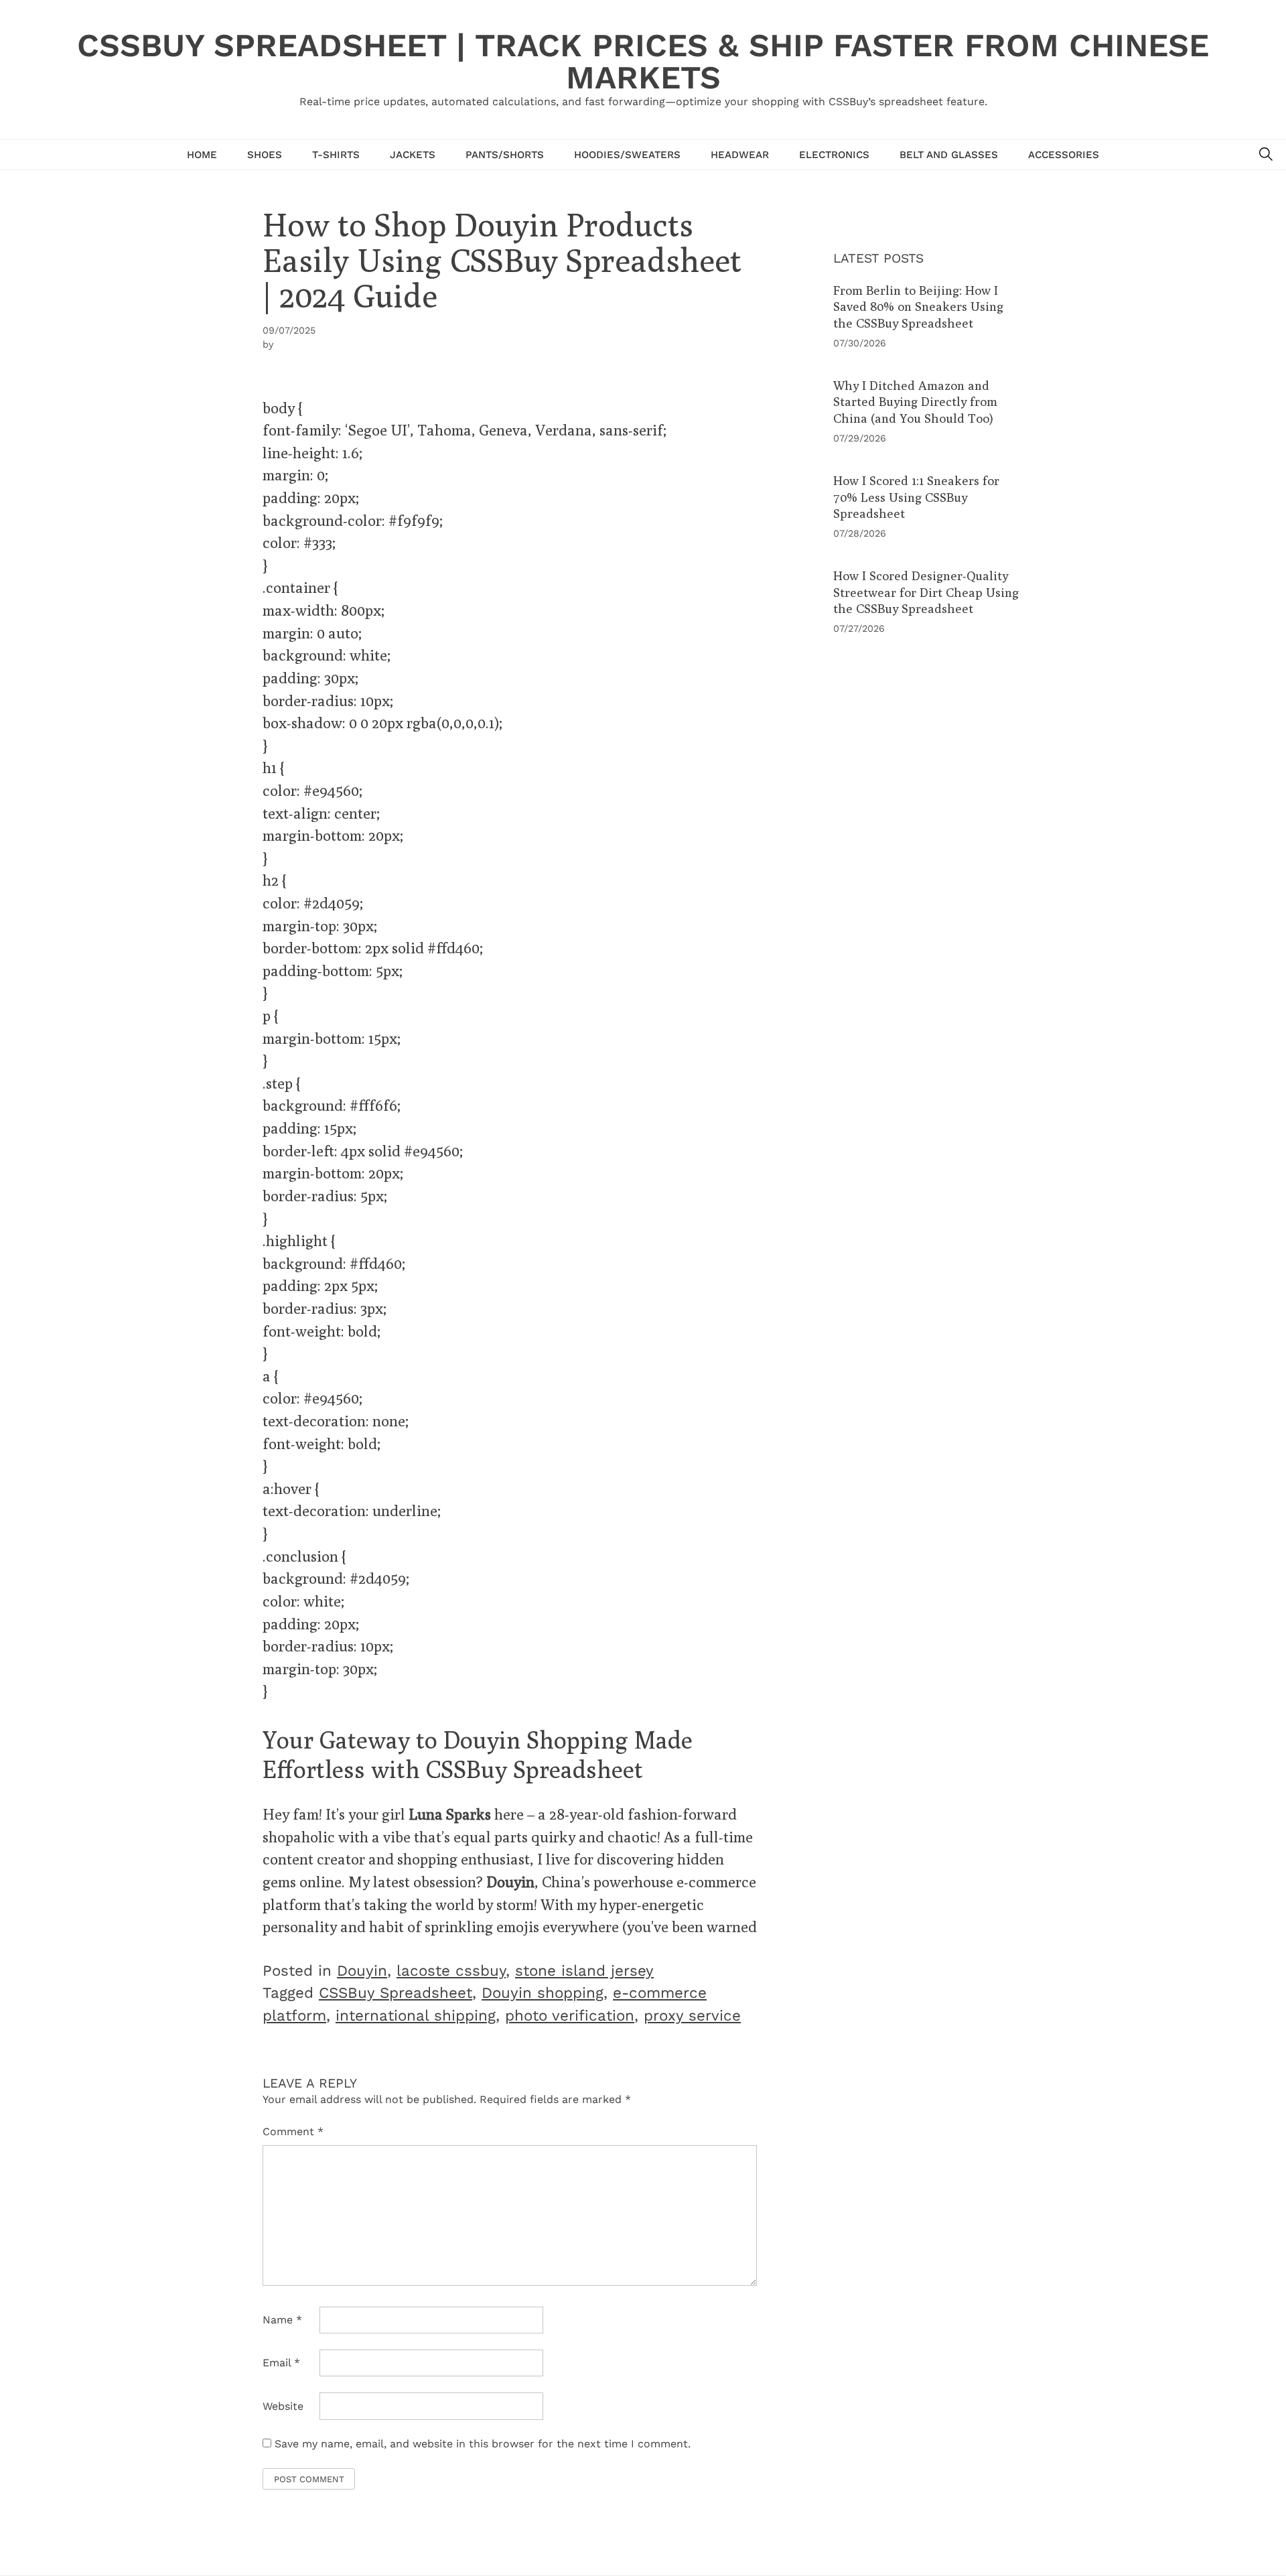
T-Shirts (336, 155)
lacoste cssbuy (451, 1970)
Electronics (834, 155)
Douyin (362, 1970)
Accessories (1064, 155)
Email (281, 2363)
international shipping (416, 2015)
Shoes (265, 155)
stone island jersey (584, 1970)
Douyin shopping (543, 1992)
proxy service (692, 2015)
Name (282, 2320)
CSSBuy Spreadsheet (396, 1992)
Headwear (740, 155)
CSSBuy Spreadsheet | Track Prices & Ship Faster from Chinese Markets (643, 61)
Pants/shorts (505, 155)
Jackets (413, 155)
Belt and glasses (949, 155)
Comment (293, 2131)
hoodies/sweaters (627, 155)
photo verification (570, 2015)
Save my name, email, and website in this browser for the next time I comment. (483, 2444)
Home (202, 155)
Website (283, 2406)
